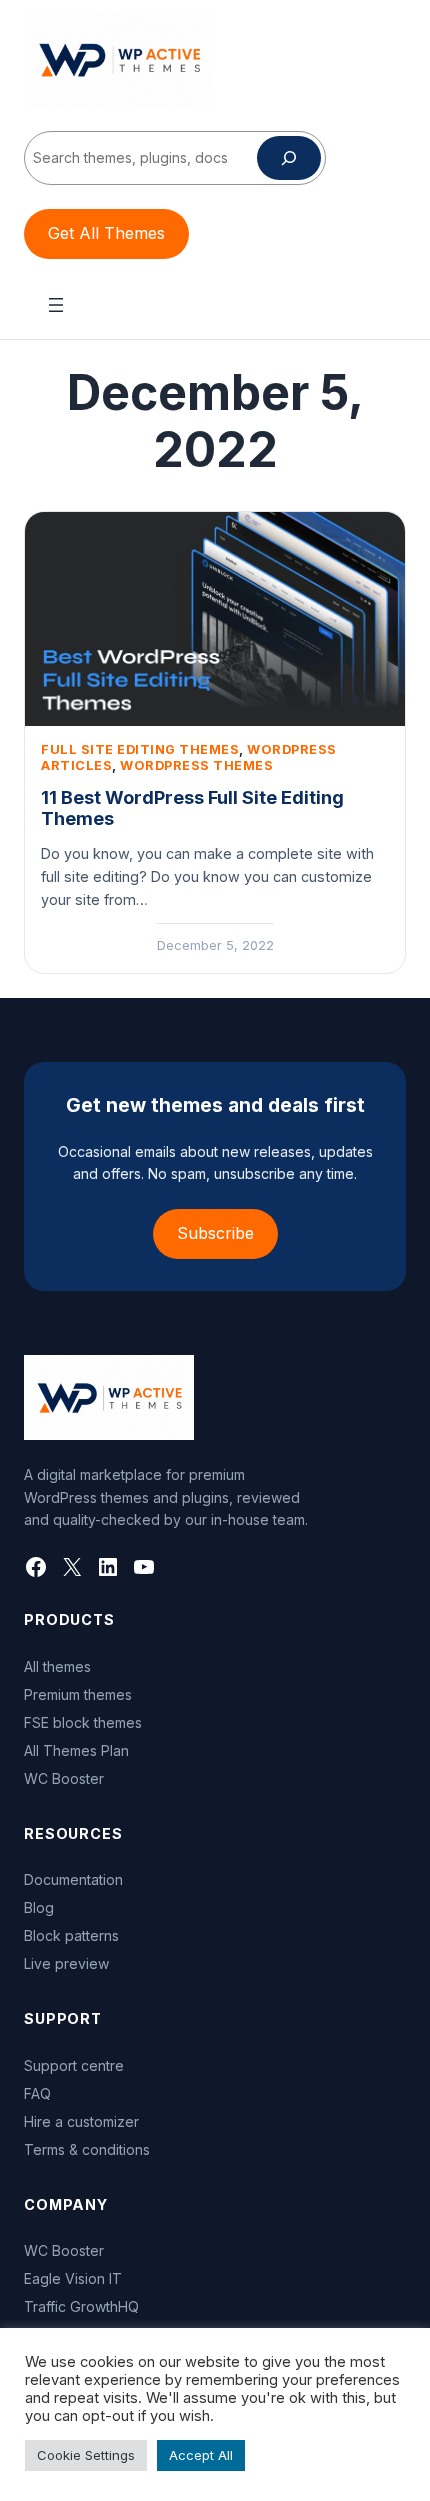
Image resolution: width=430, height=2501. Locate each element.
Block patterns (71, 1935)
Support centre (74, 2065)
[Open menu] (56, 305)
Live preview (66, 1963)
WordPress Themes (196, 765)
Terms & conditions (87, 2149)
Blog (39, 1907)
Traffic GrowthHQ (81, 2306)
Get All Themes (106, 233)
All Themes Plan (76, 1750)
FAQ (37, 2093)
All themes (57, 1666)
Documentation (73, 1879)
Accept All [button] (201, 2455)
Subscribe (215, 1233)
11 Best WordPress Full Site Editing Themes (192, 808)
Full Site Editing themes (140, 749)
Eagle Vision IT (73, 2278)
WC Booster (64, 1778)
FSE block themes (83, 1722)
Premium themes (78, 1694)
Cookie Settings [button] (86, 2455)
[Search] (289, 158)
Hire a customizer (81, 2121)
